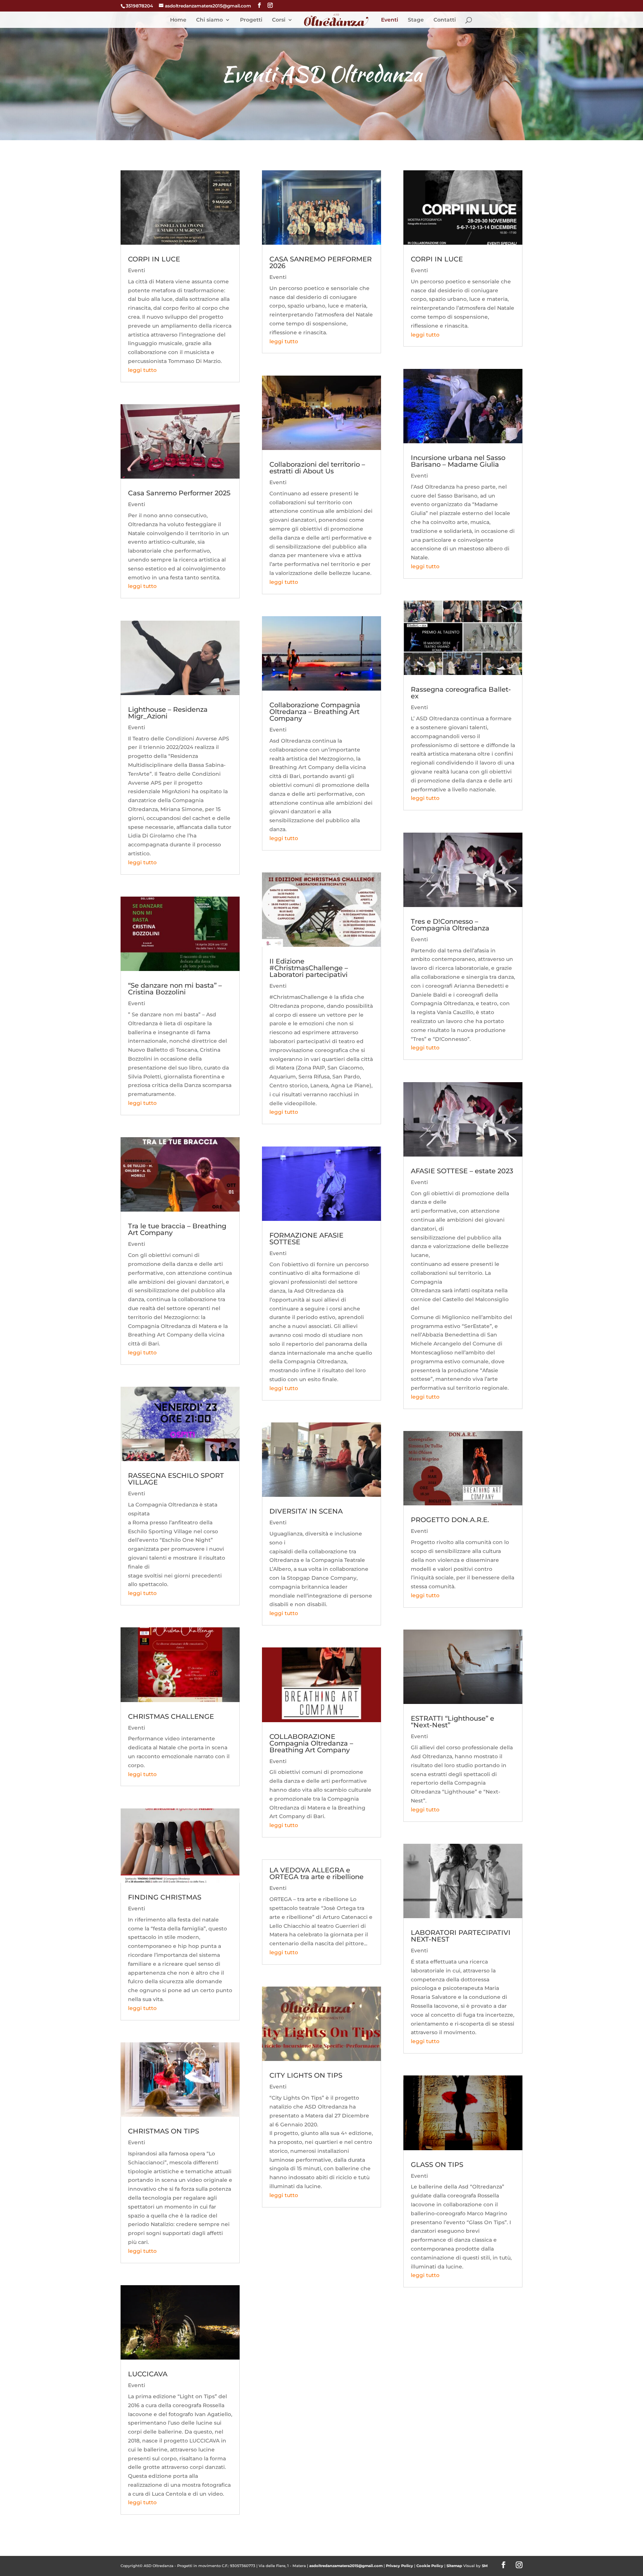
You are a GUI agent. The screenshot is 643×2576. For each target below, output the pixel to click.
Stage (416, 20)
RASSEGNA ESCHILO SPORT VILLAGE (176, 1479)
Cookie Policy (430, 2566)
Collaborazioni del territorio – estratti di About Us (317, 468)
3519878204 (139, 6)
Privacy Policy (399, 2566)
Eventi (390, 20)
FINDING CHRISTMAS (165, 1897)
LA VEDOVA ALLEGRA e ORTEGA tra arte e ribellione (316, 1874)
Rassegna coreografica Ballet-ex (461, 693)
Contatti (445, 20)
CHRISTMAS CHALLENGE (171, 1717)
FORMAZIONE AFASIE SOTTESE (306, 1239)
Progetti (251, 20)
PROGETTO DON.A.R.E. (450, 1520)
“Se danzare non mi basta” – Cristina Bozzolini (175, 989)
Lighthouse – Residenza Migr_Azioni (168, 713)
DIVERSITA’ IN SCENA (306, 1511)
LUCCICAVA (148, 2374)
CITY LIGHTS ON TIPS (306, 2075)
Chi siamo (209, 20)
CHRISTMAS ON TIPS (164, 2131)
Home (178, 20)
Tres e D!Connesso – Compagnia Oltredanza (450, 925)
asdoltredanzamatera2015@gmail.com (346, 2566)
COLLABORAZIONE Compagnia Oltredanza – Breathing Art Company (311, 1743)
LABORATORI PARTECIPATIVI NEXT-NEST (461, 1936)
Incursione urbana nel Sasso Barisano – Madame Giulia (458, 461)
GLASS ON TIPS (437, 2165)
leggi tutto (142, 370)
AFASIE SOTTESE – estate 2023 (462, 1171)
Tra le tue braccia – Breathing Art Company (177, 1229)
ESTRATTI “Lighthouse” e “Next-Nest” (452, 1722)
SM (485, 2566)
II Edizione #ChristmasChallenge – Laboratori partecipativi (309, 968)
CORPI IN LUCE (154, 259)
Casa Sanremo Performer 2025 (179, 493)
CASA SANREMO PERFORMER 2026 (321, 263)
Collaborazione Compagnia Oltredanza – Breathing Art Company (315, 712)
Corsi (279, 20)
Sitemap (454, 2566)
